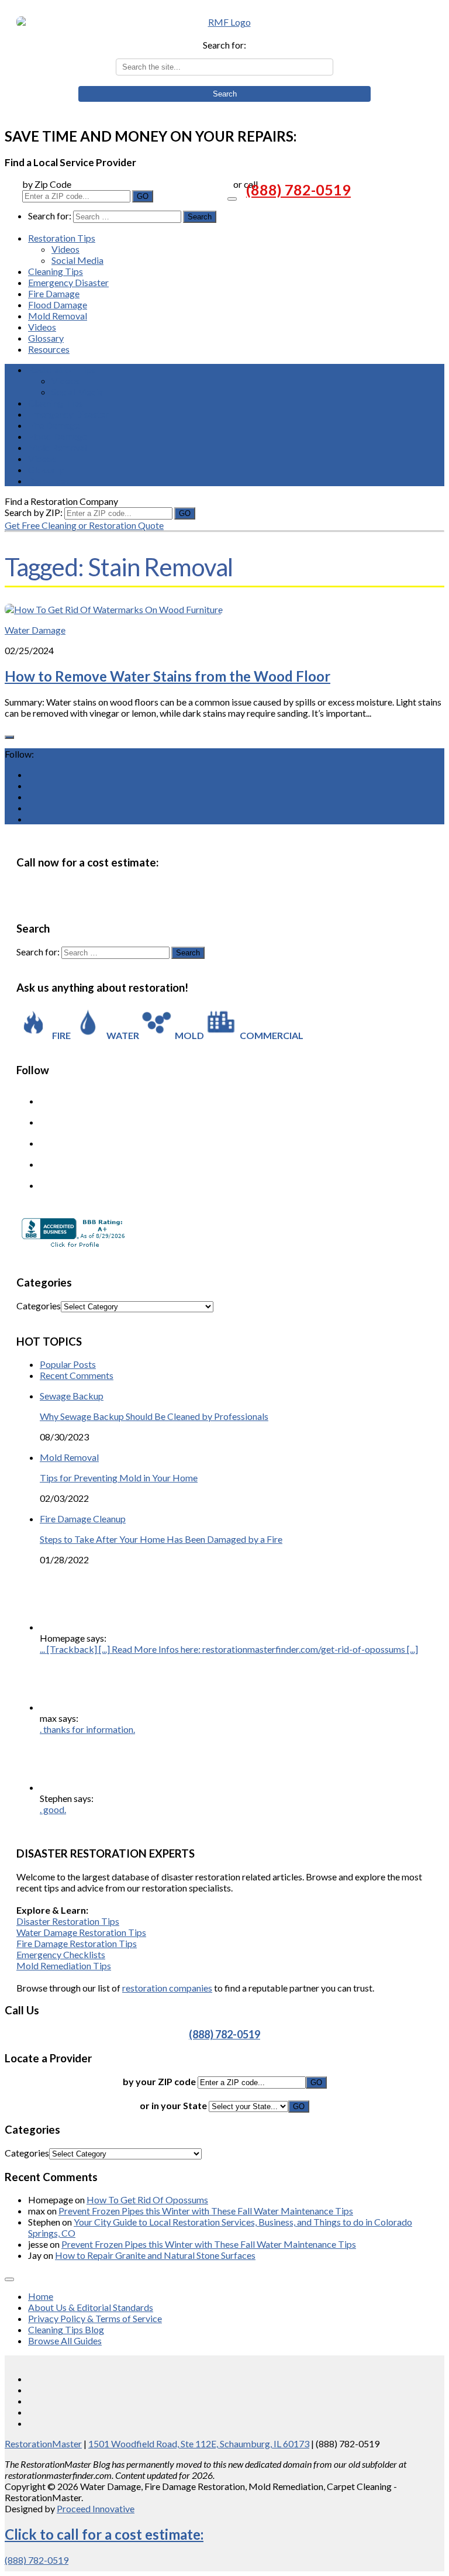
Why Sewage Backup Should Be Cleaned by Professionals (154, 1416)
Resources (49, 349)
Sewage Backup (72, 1396)
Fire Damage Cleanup (83, 1519)
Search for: (224, 45)
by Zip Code (47, 184)
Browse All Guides (65, 2341)
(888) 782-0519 (298, 190)
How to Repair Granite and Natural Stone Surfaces (155, 2255)
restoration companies (167, 1988)
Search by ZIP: (34, 512)
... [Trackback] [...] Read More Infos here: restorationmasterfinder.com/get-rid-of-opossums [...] (229, 1649)
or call (246, 184)
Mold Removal (58, 316)
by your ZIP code (160, 2081)
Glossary (46, 338)
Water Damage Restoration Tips (81, 1932)
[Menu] (232, 199)
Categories (39, 1306)
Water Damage (35, 630)
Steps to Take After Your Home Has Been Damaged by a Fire (161, 1539)
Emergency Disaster (68, 282)
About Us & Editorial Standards (91, 2307)
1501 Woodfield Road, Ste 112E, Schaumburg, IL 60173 (199, 2443)
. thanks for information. (87, 1729)
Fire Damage (54, 293)
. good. (53, 1809)
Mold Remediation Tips (64, 1965)
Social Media (77, 260)
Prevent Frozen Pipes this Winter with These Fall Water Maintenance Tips (206, 2211)
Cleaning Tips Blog (66, 2329)
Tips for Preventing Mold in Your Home (119, 1478)
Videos (65, 249)
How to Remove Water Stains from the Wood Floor (167, 676)
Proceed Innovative (96, 2508)
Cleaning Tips (56, 271)
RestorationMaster (43, 2443)
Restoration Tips (62, 238)
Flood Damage (58, 305)
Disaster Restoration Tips (68, 1921)
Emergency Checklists (61, 1954)
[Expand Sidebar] (9, 737)
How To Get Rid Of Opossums (147, 2200)
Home (41, 2296)
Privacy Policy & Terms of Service (95, 2318)
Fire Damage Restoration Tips (77, 1943)
